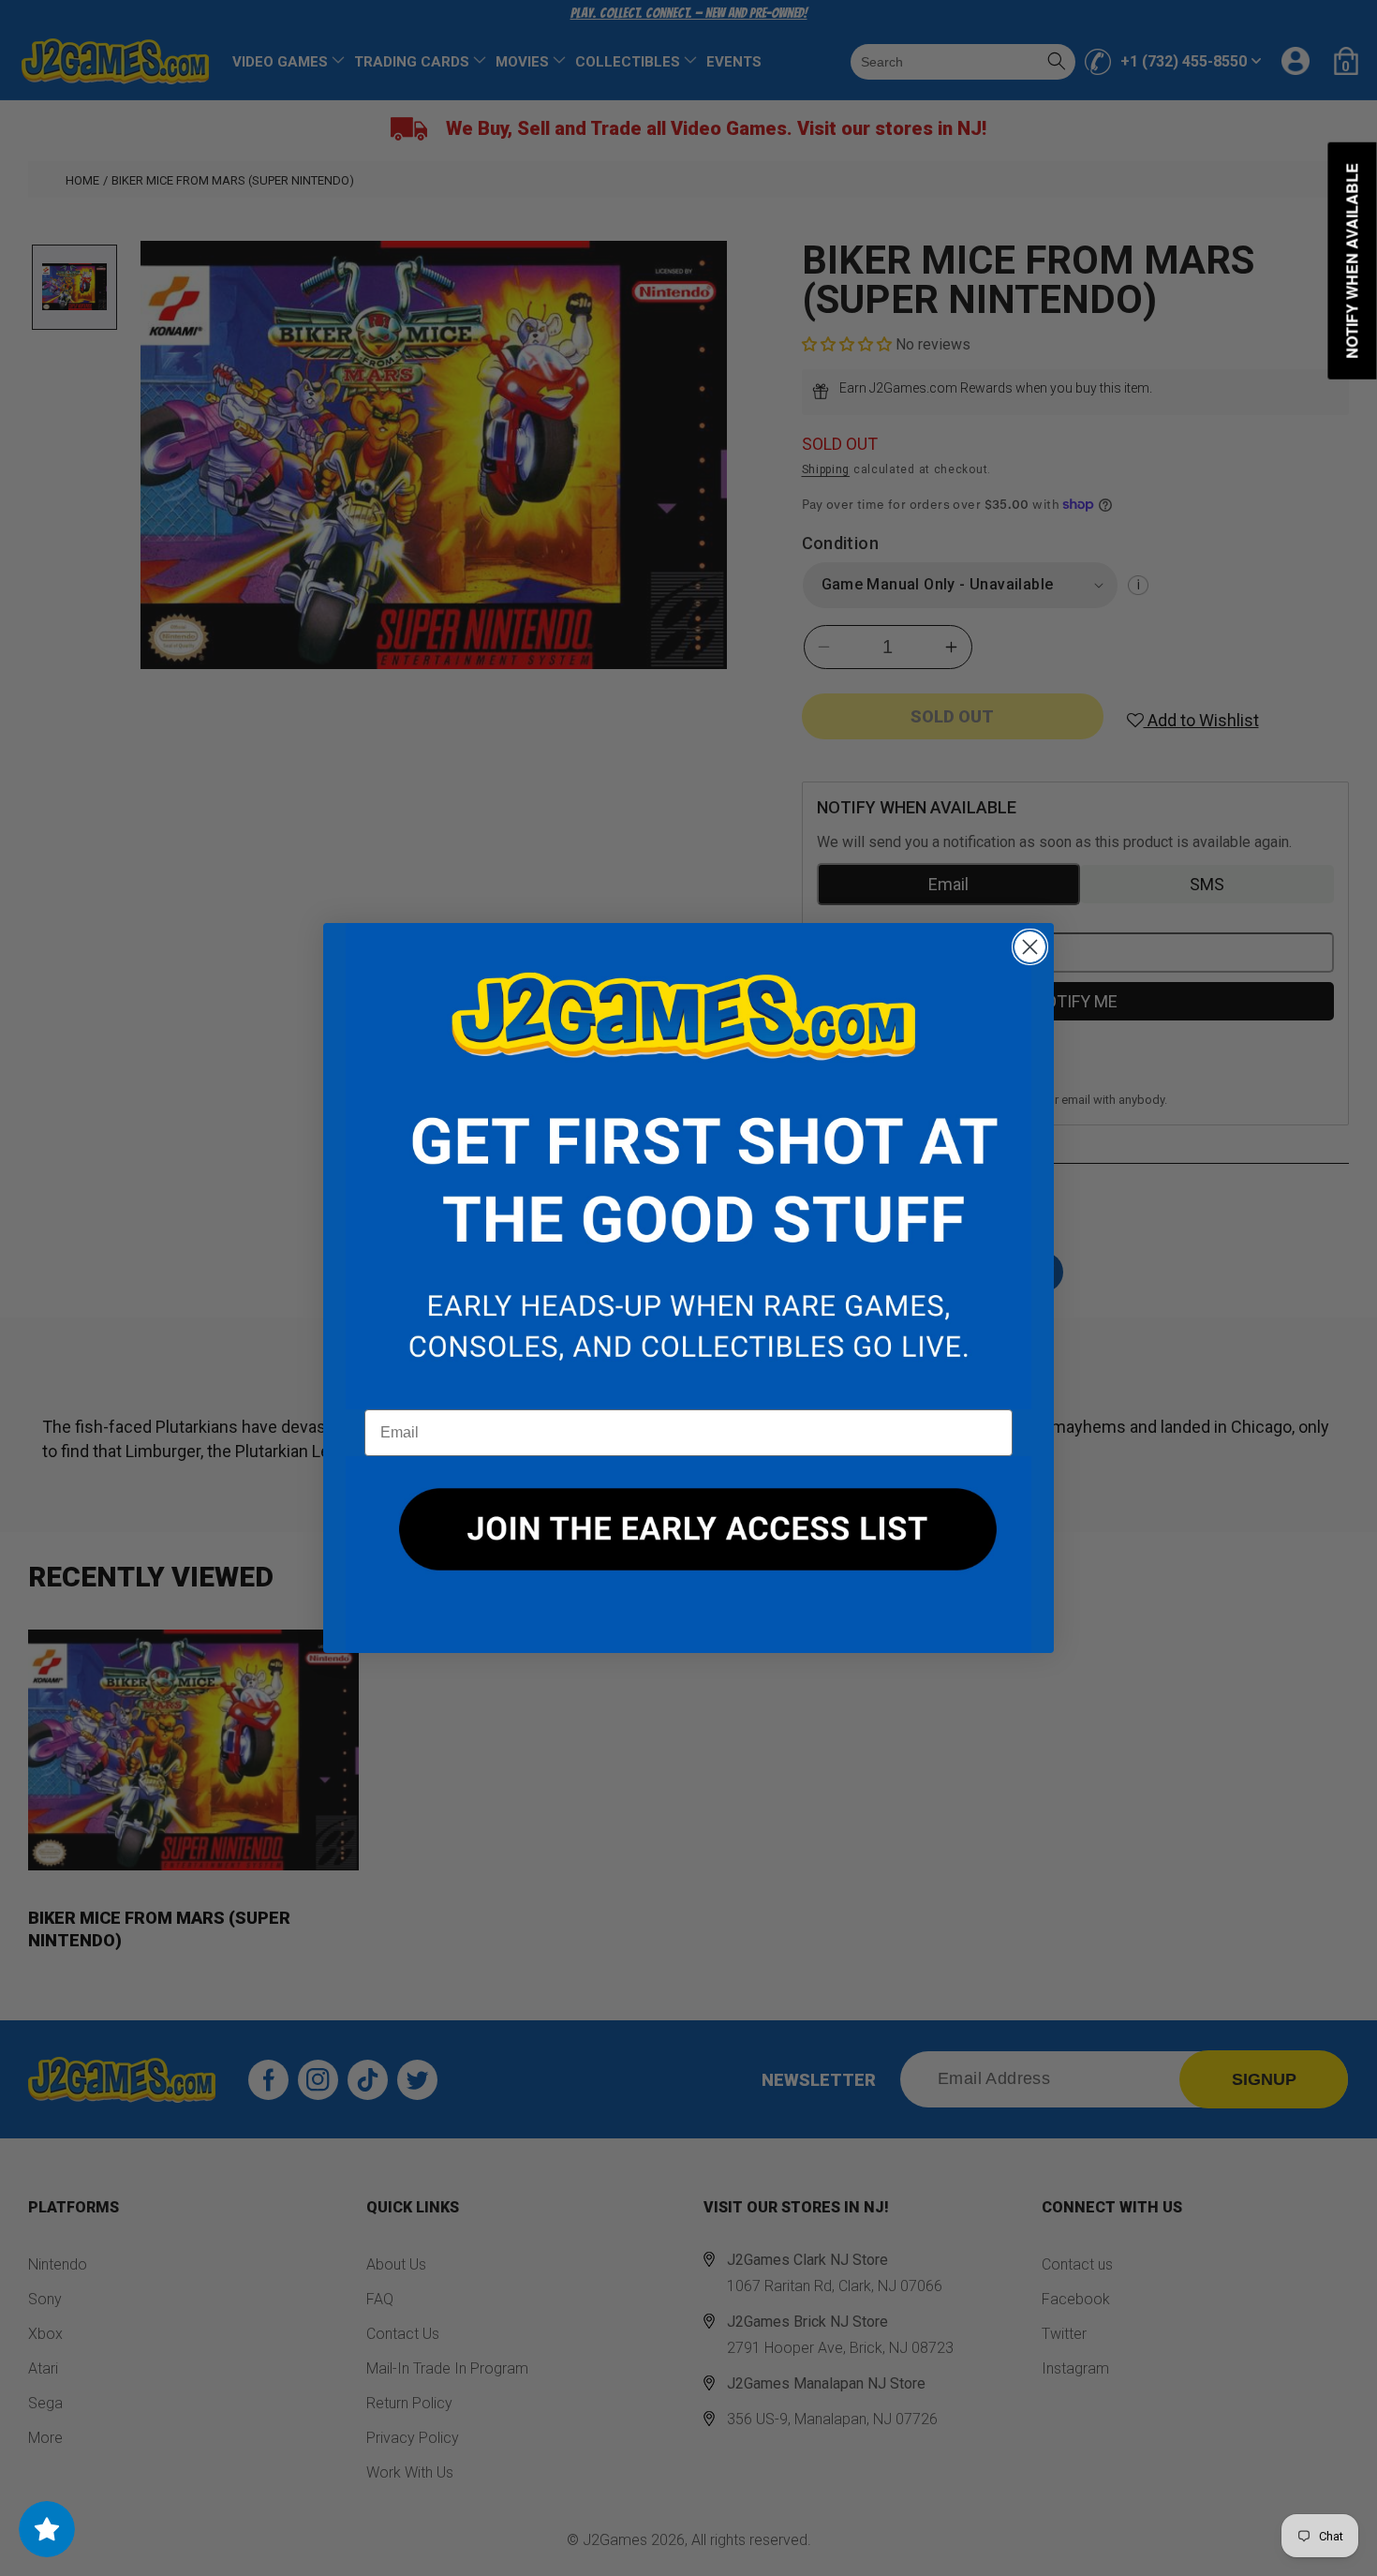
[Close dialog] (1030, 947)
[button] (688, 1167)
